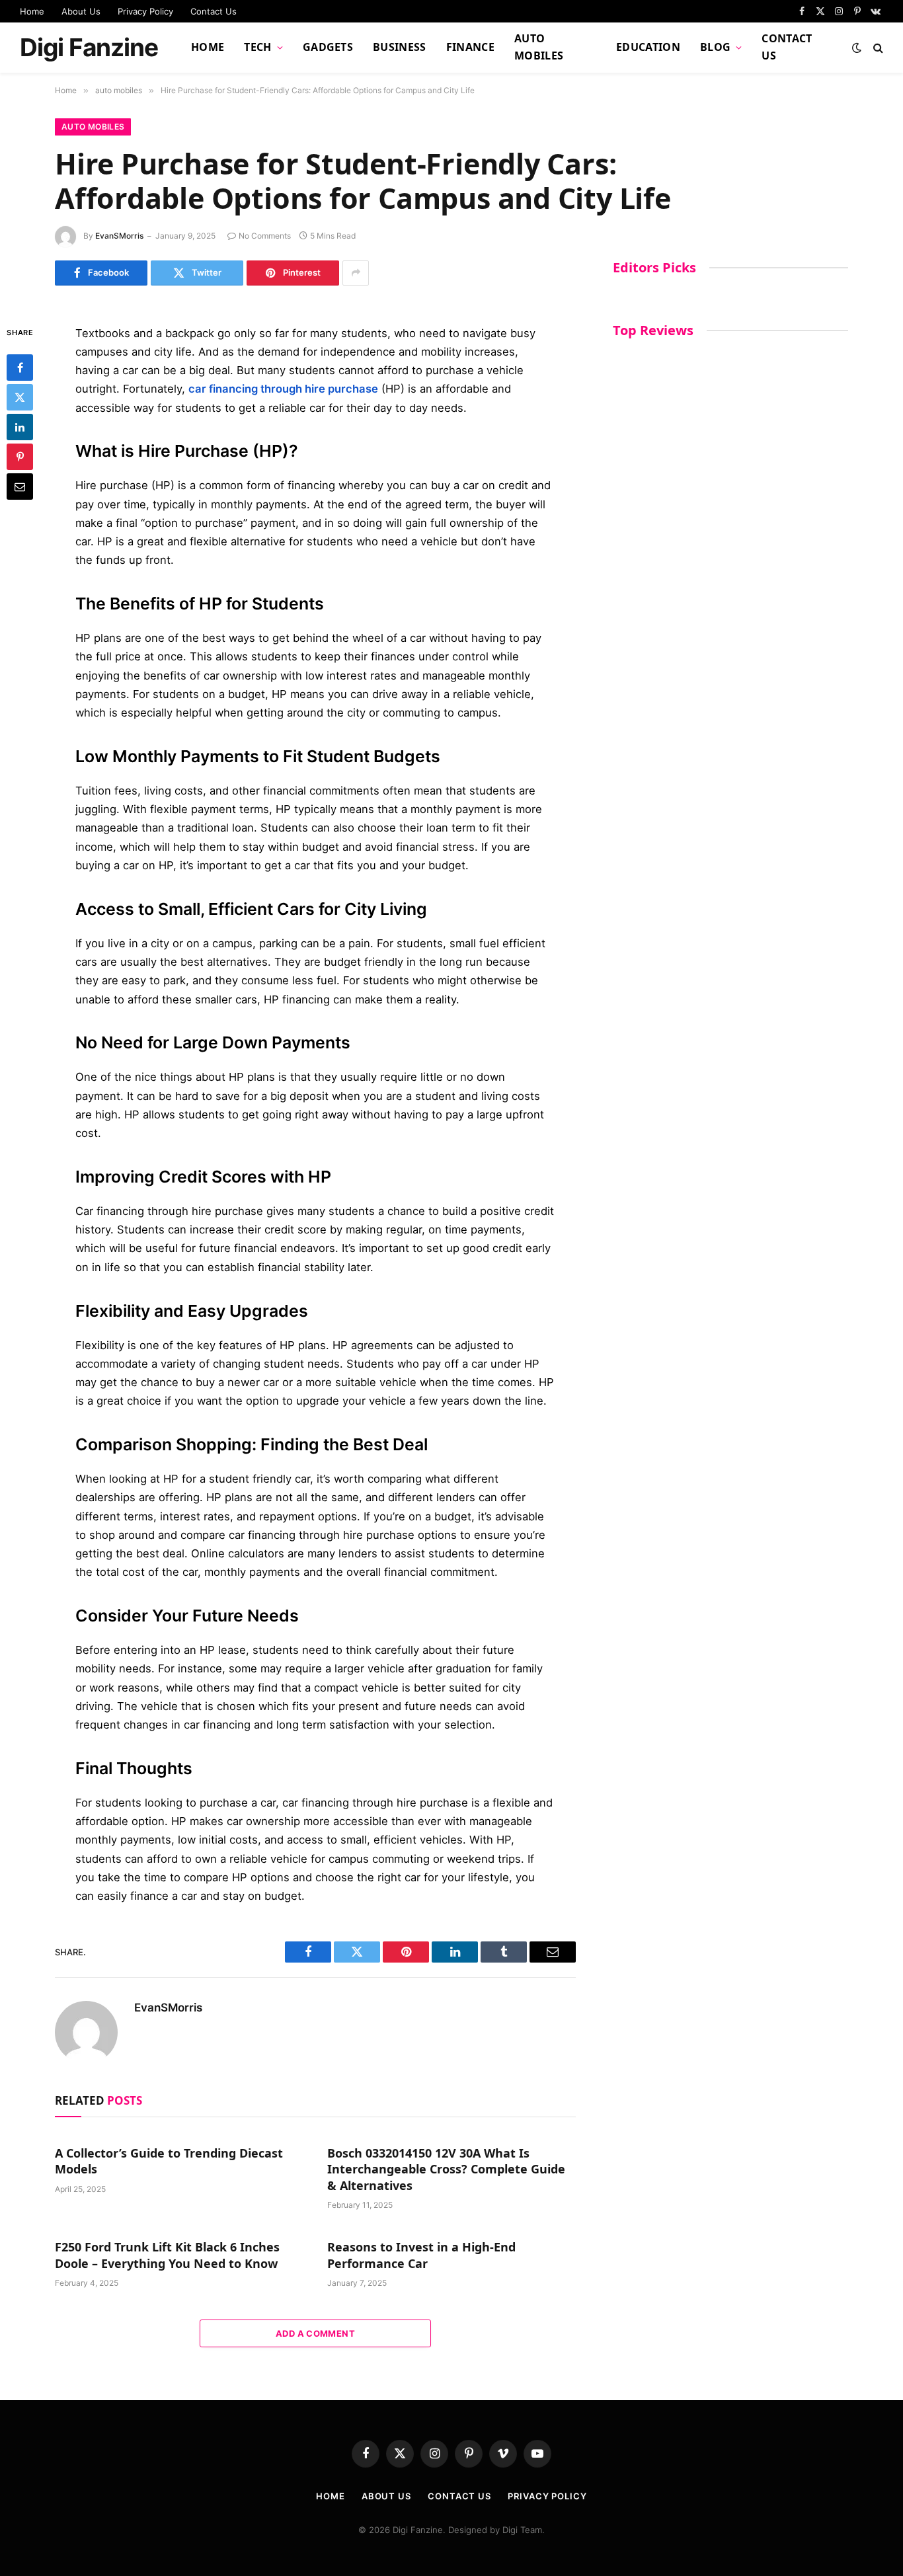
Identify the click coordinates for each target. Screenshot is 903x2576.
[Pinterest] (20, 457)
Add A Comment (315, 2333)
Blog (715, 47)
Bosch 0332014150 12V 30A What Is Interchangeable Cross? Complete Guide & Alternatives (446, 2169)
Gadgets (328, 47)
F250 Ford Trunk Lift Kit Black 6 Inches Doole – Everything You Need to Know (167, 2255)
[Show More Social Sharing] (356, 273)
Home (32, 11)
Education (648, 47)
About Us (81, 11)
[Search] (877, 48)
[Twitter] (20, 397)
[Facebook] (20, 368)
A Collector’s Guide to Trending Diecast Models (169, 2161)
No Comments (265, 236)
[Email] (20, 487)
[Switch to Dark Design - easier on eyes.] (857, 48)
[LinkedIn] (20, 427)
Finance (470, 47)
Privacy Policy (145, 11)
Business (400, 47)
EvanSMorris (119, 236)
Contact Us (214, 11)
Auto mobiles (539, 47)
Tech (257, 47)
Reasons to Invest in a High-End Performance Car (421, 2255)
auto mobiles (93, 127)
